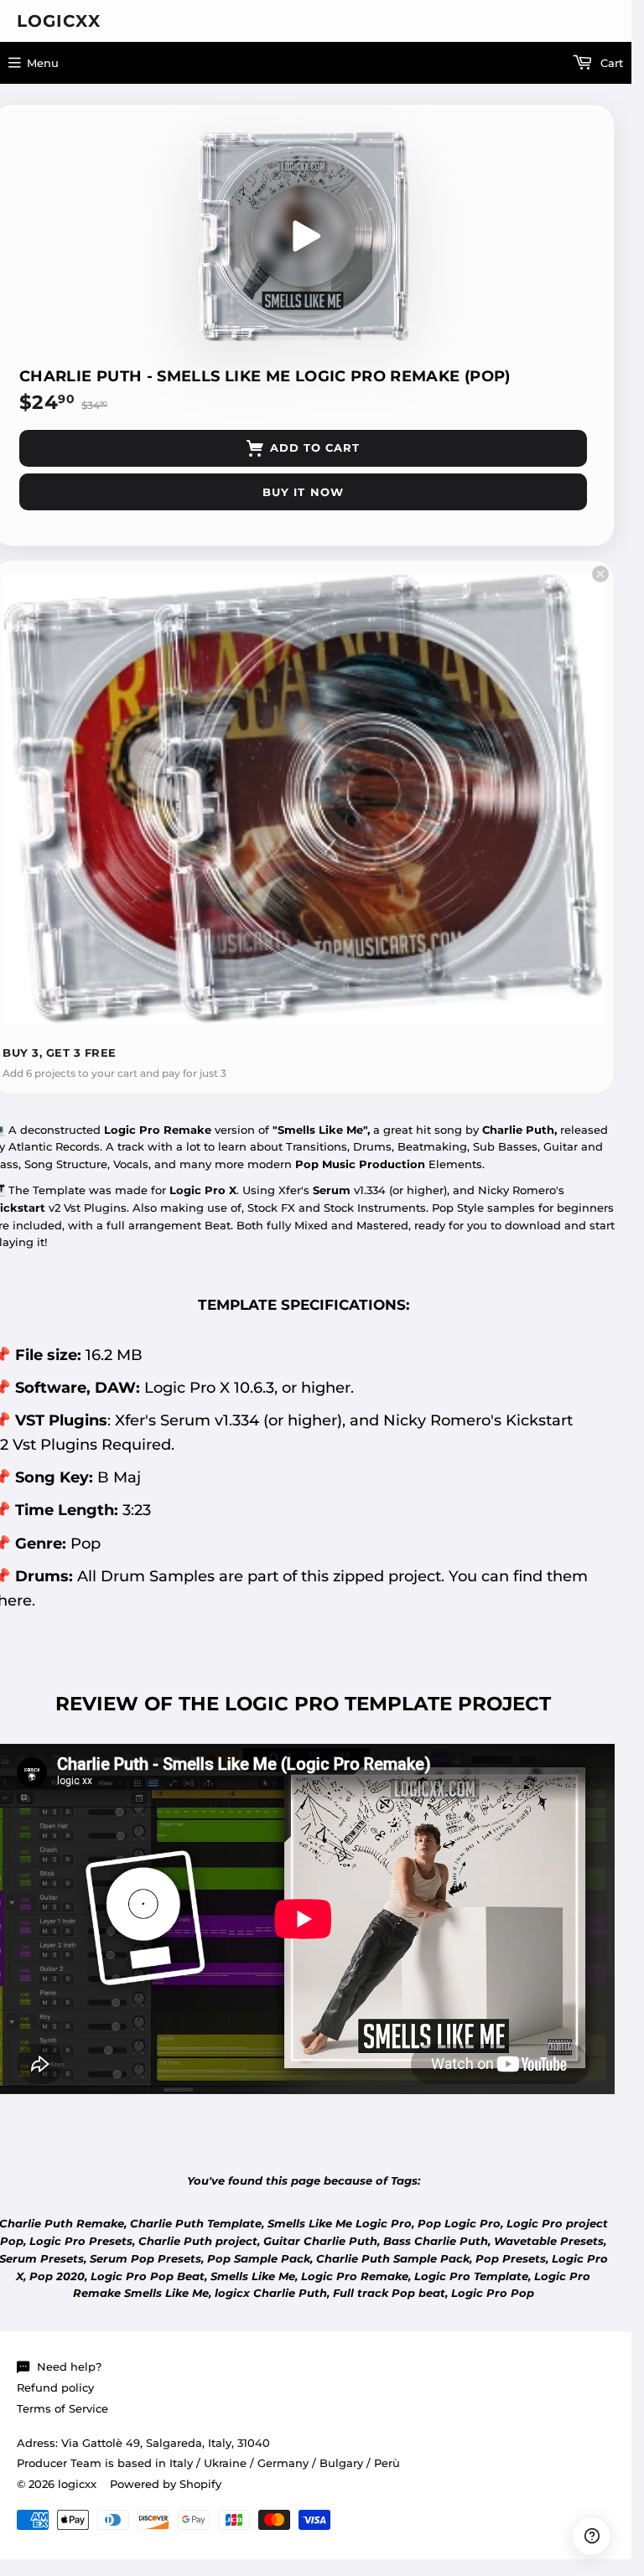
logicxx (59, 21)
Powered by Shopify (166, 2484)
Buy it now (303, 492)
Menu (43, 63)
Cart (610, 63)
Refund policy (55, 2387)
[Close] (600, 574)
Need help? (69, 2367)
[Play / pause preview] (304, 236)
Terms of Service (62, 2408)
